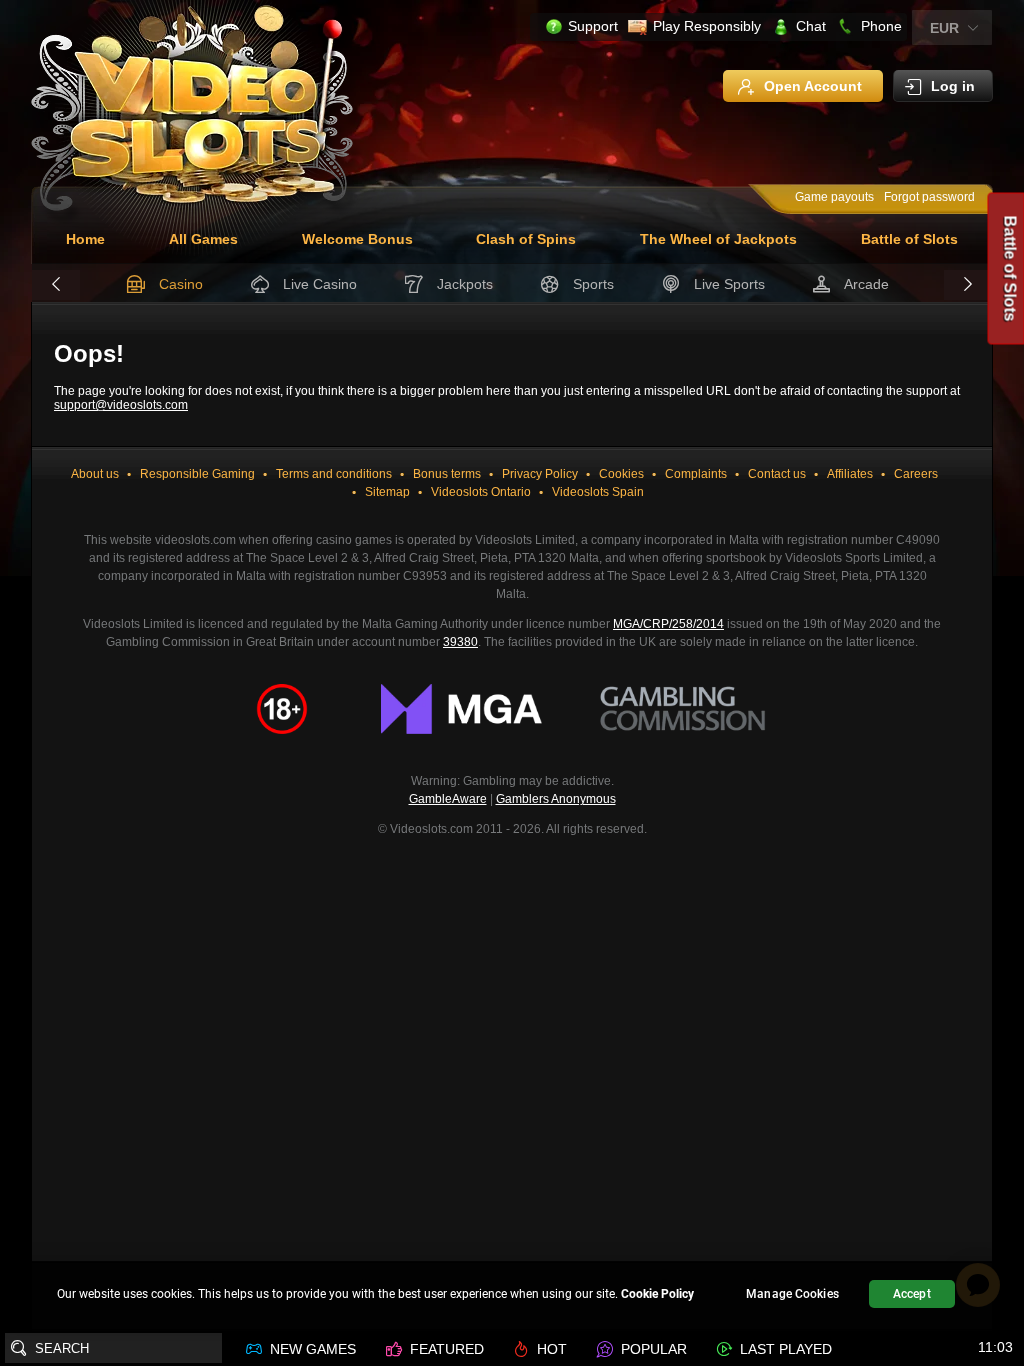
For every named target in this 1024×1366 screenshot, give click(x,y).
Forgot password (929, 197)
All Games (203, 239)
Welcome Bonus (357, 239)
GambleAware (448, 799)
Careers (916, 474)
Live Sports (729, 284)
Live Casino (320, 284)
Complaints (696, 474)
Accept (912, 1294)
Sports (593, 284)
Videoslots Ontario (481, 492)
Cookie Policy (657, 1294)
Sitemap (387, 492)
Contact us (777, 474)
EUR (944, 28)
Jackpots (465, 284)
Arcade (866, 284)
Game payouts (834, 197)
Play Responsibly (707, 26)
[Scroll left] (56, 285)
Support (593, 26)
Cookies (621, 474)
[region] (512, 1296)
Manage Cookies (792, 1294)
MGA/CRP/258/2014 (668, 624)
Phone (881, 26)
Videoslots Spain (598, 492)
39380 (460, 642)
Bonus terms (447, 474)
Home (85, 239)
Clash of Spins (526, 239)
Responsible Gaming (197, 474)
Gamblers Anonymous (556, 799)
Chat (811, 26)
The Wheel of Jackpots (718, 239)
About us (95, 474)
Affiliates (850, 474)
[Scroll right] (968, 285)
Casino (181, 284)
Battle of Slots (909, 239)
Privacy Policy (540, 474)
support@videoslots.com (121, 405)
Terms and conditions (334, 474)
